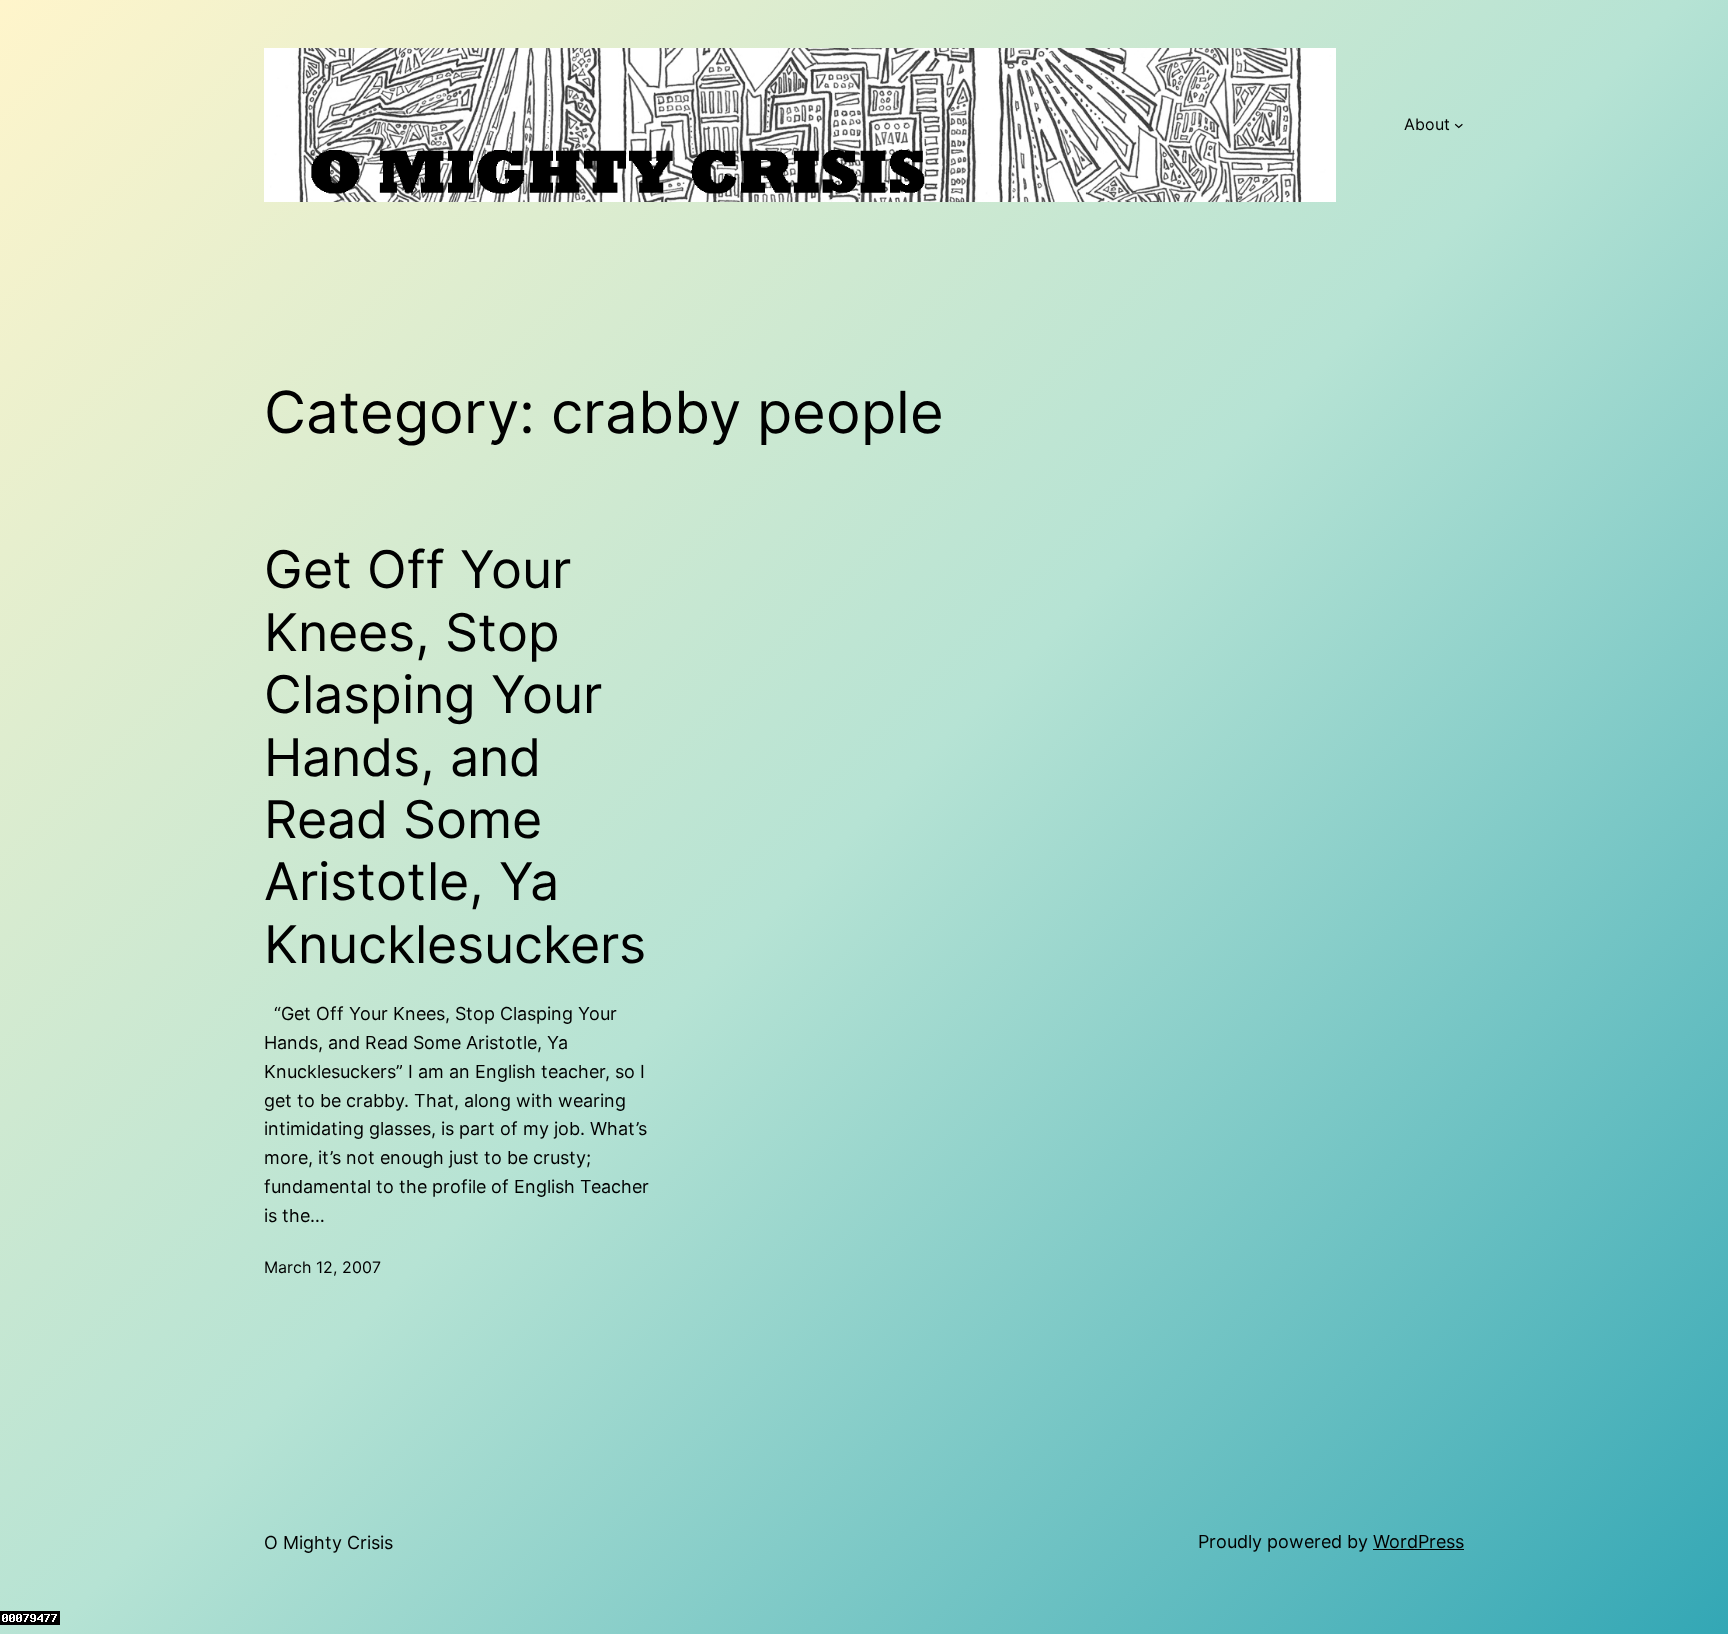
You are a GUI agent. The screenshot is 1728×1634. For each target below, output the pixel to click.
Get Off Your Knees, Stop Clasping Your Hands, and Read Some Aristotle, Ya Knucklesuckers (455, 757)
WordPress (1418, 1541)
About (1427, 124)
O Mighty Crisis (328, 1542)
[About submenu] (1459, 125)
